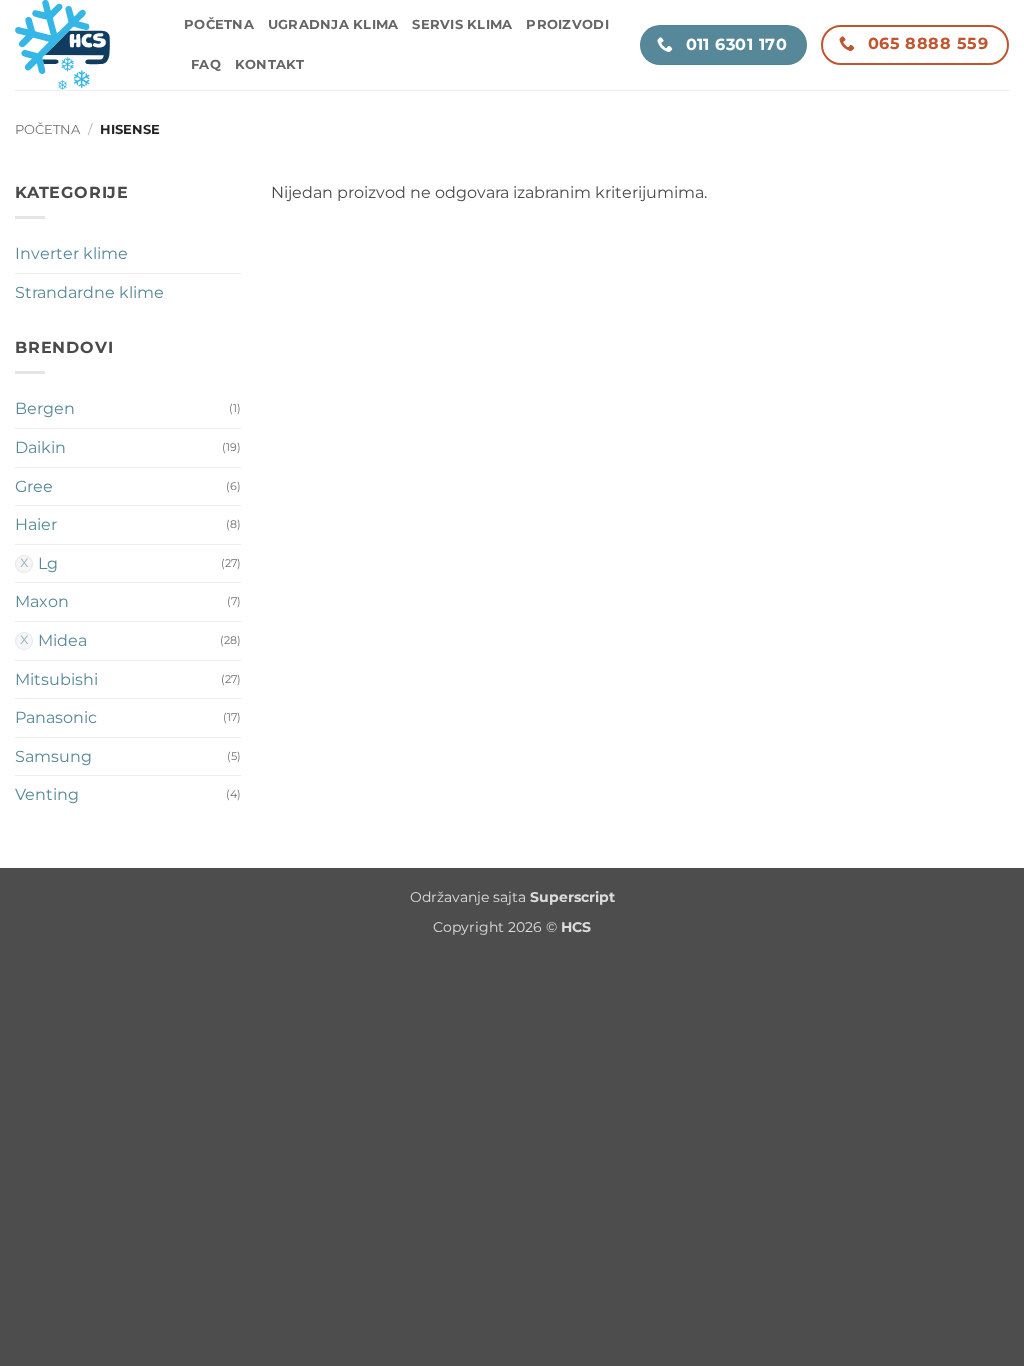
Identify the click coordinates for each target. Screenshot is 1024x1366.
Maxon (42, 601)
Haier (36, 524)
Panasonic (56, 717)
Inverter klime (71, 253)
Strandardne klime (89, 292)
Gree (34, 486)
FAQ (206, 64)
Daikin (40, 447)
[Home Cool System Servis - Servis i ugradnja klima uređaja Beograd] (84, 45)
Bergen (45, 408)
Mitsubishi (56, 679)
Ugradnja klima (333, 24)
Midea (62, 640)
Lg (48, 563)
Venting (47, 794)
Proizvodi (567, 24)
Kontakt (270, 64)
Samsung (53, 756)
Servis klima (462, 24)
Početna (219, 24)
